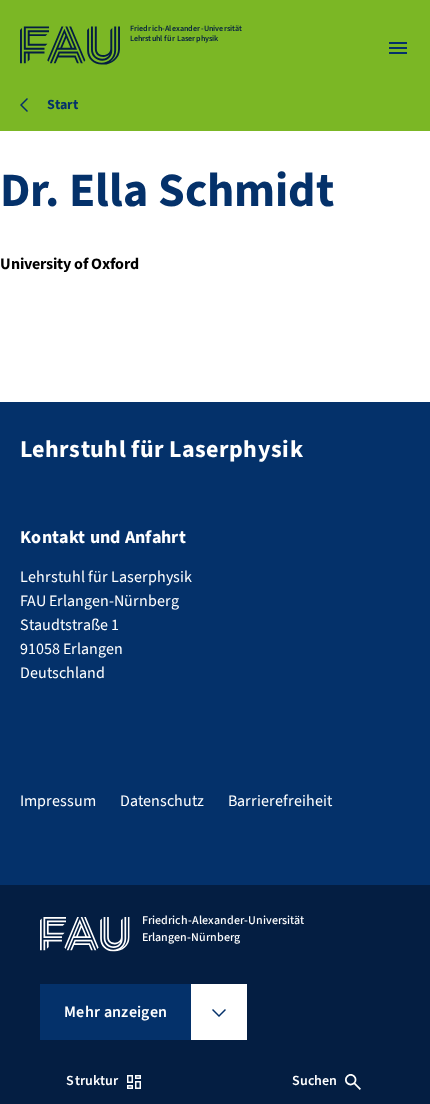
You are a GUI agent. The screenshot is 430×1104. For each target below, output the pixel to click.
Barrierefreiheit (280, 801)
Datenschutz (162, 801)
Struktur (92, 1081)
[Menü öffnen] (398, 48)
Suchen (315, 1081)
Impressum (58, 801)
